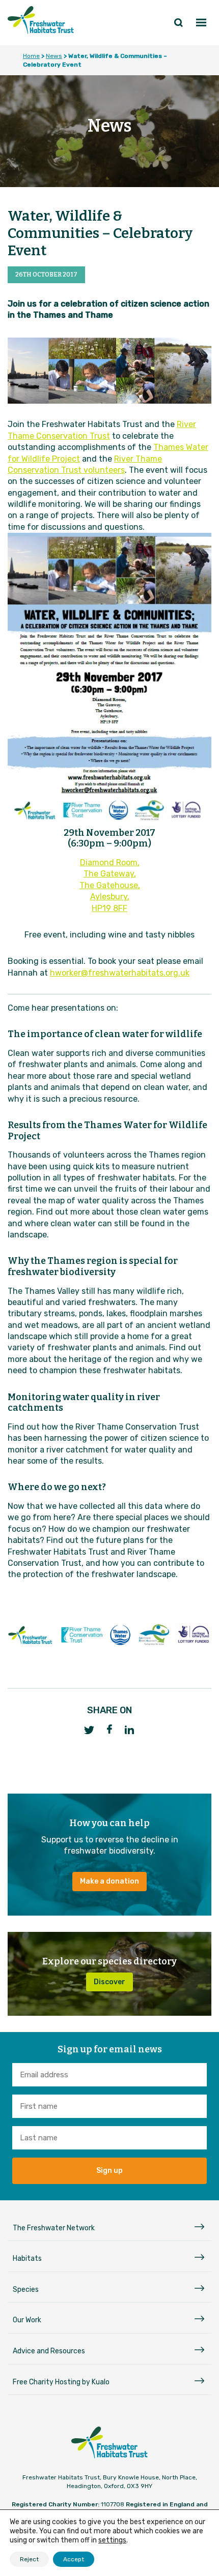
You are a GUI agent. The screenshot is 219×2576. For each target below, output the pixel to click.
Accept (74, 2559)
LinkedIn (130, 1730)
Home (31, 56)
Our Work (27, 2320)
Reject (29, 2559)
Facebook (109, 1729)
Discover (109, 1982)
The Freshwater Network (54, 2228)
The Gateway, (110, 874)
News (54, 56)
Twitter (89, 1730)
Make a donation (109, 1881)
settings (112, 2540)
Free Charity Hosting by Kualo (61, 2382)
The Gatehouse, (110, 885)
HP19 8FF (109, 908)
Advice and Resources (49, 2351)
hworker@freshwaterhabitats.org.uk (120, 973)
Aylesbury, (110, 897)
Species (26, 2290)
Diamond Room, (110, 862)
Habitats (27, 2259)
